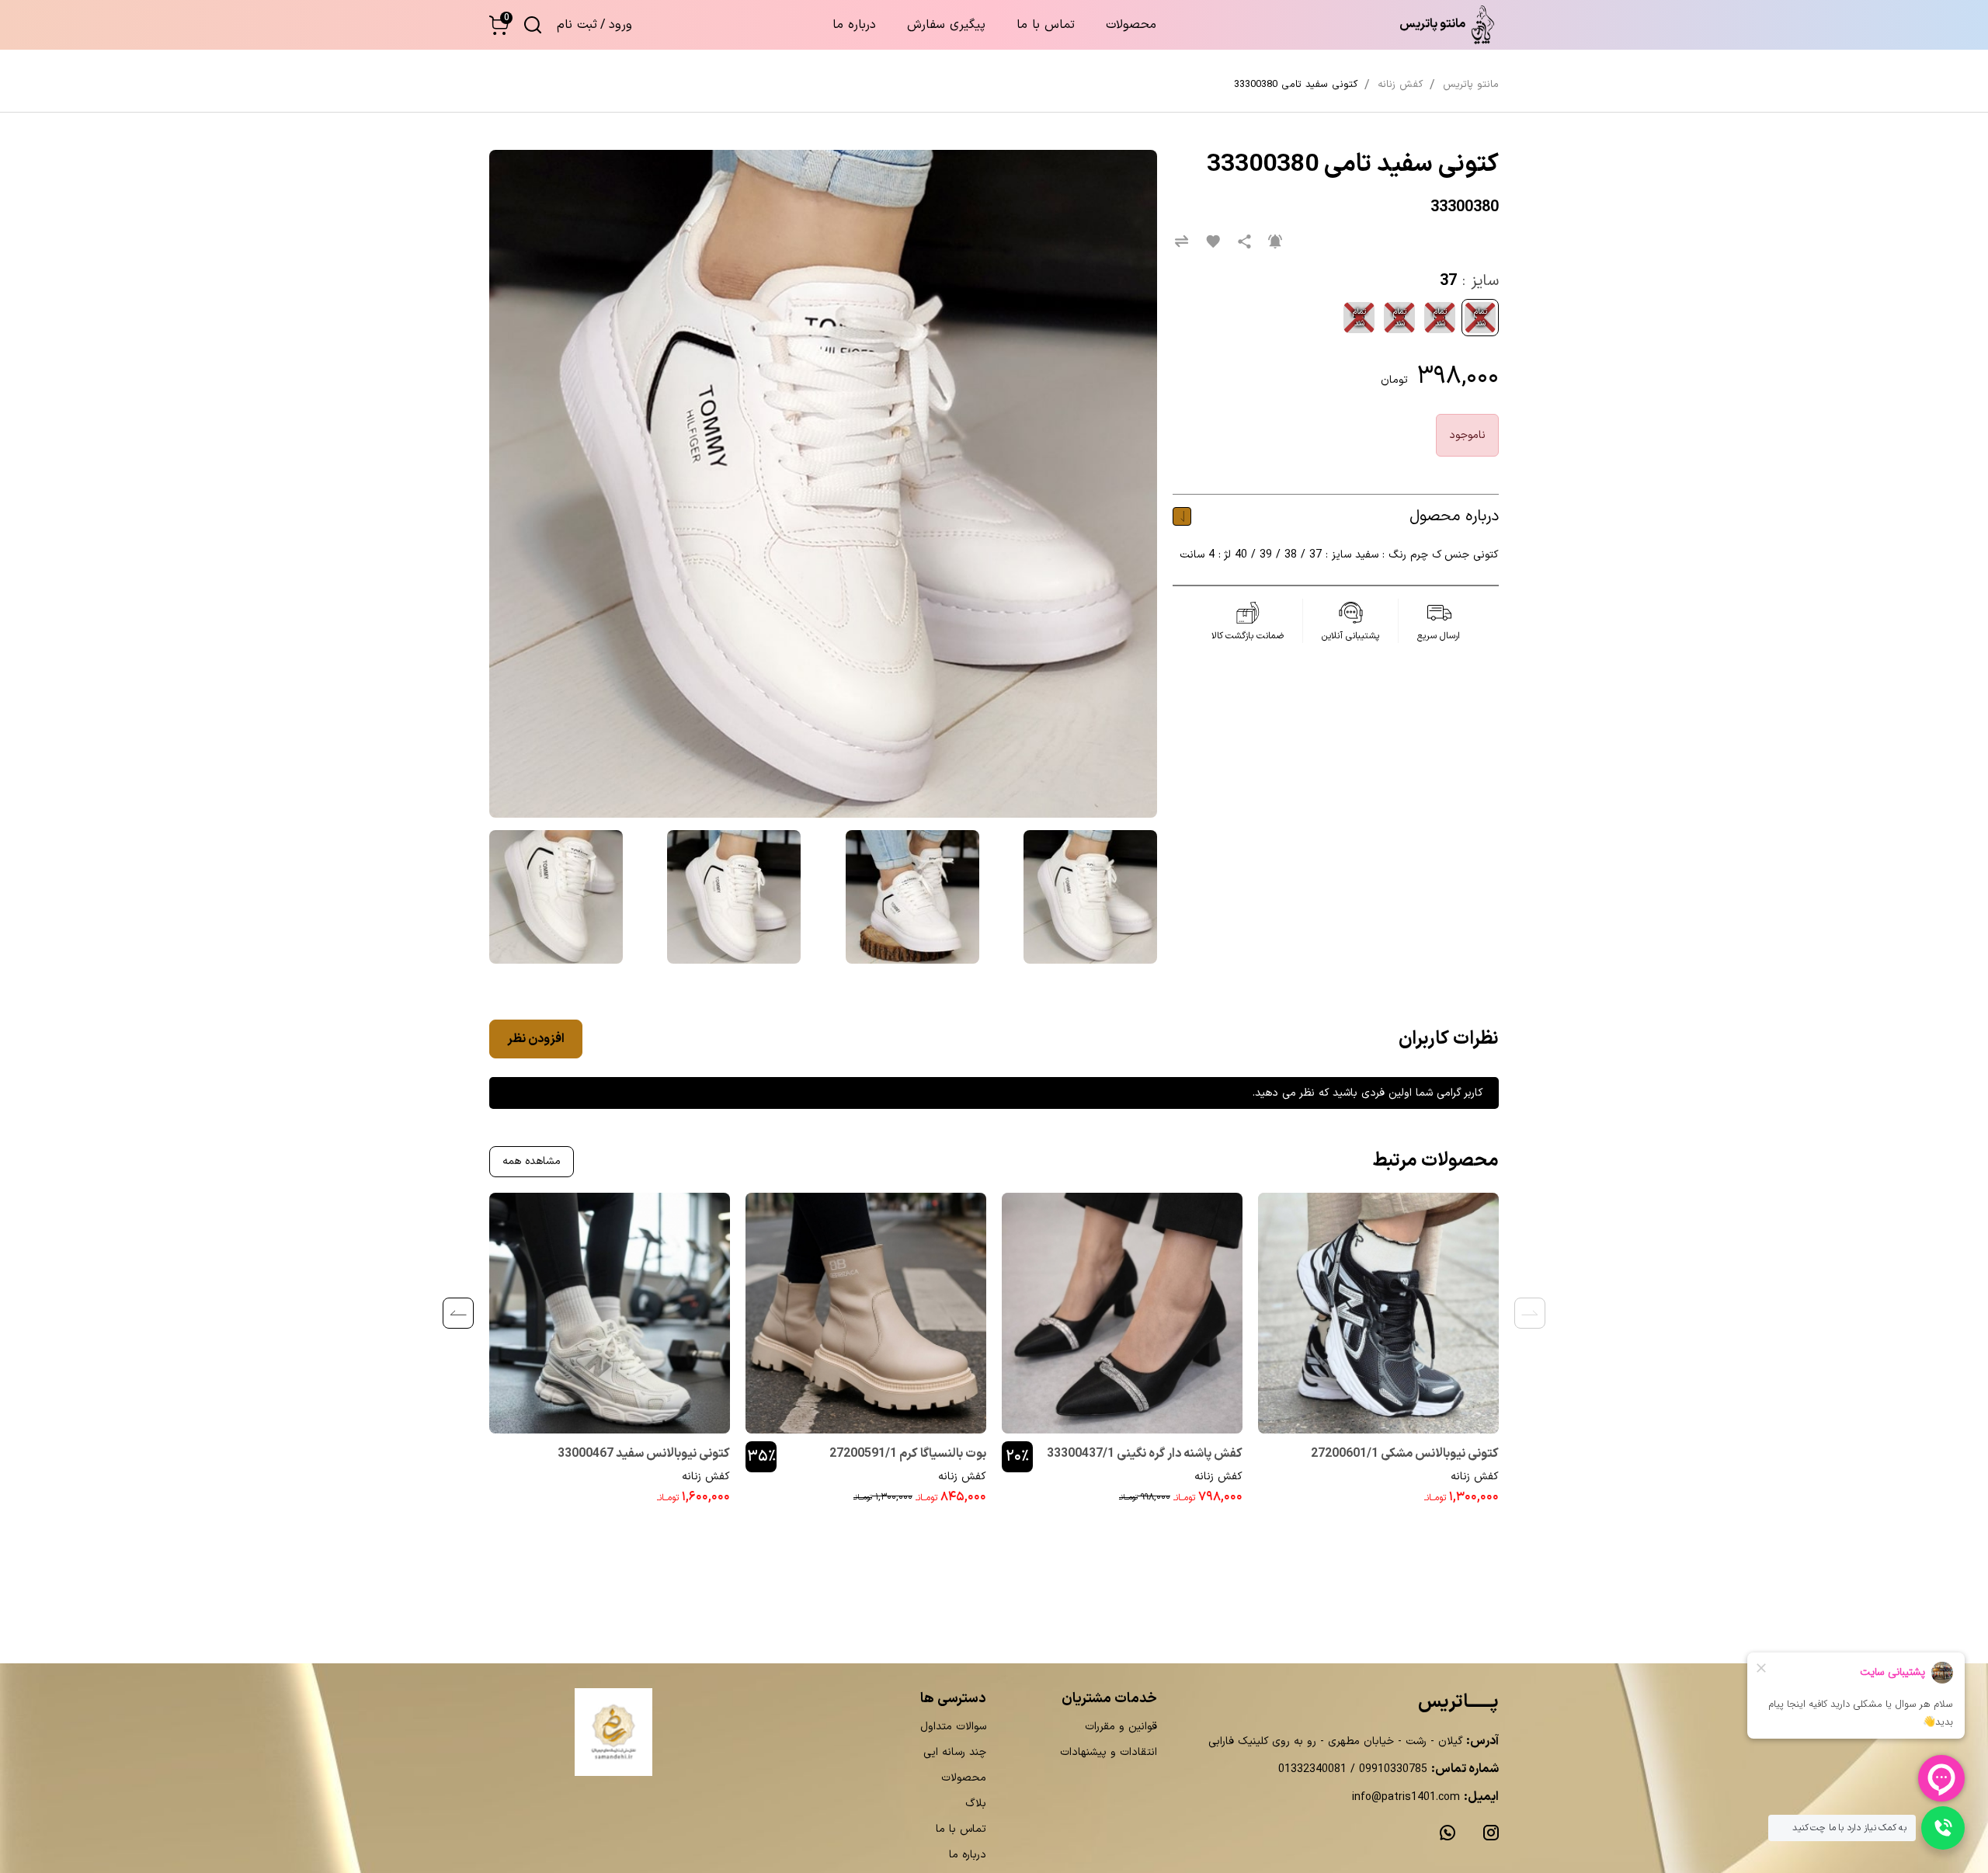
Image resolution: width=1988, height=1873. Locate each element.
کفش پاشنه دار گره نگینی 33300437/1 (1145, 1454)
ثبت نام (577, 25)
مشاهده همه (532, 1161)
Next (458, 1313)
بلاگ (976, 1804)
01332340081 (1312, 1769)
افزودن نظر (536, 1039)
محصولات (1131, 25)
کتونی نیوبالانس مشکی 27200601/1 (1405, 1454)
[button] (499, 25)
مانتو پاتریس (1471, 85)
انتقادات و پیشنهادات (1109, 1752)
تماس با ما (1046, 25)
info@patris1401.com (1406, 1797)
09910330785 (1391, 1769)
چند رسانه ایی (955, 1752)
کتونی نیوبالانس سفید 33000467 (644, 1454)
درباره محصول (1454, 516)
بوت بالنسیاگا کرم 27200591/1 (908, 1454)
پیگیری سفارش (946, 25)
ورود (620, 25)
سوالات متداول (953, 1727)
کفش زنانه (1475, 1477)
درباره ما (854, 25)
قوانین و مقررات (1121, 1727)
